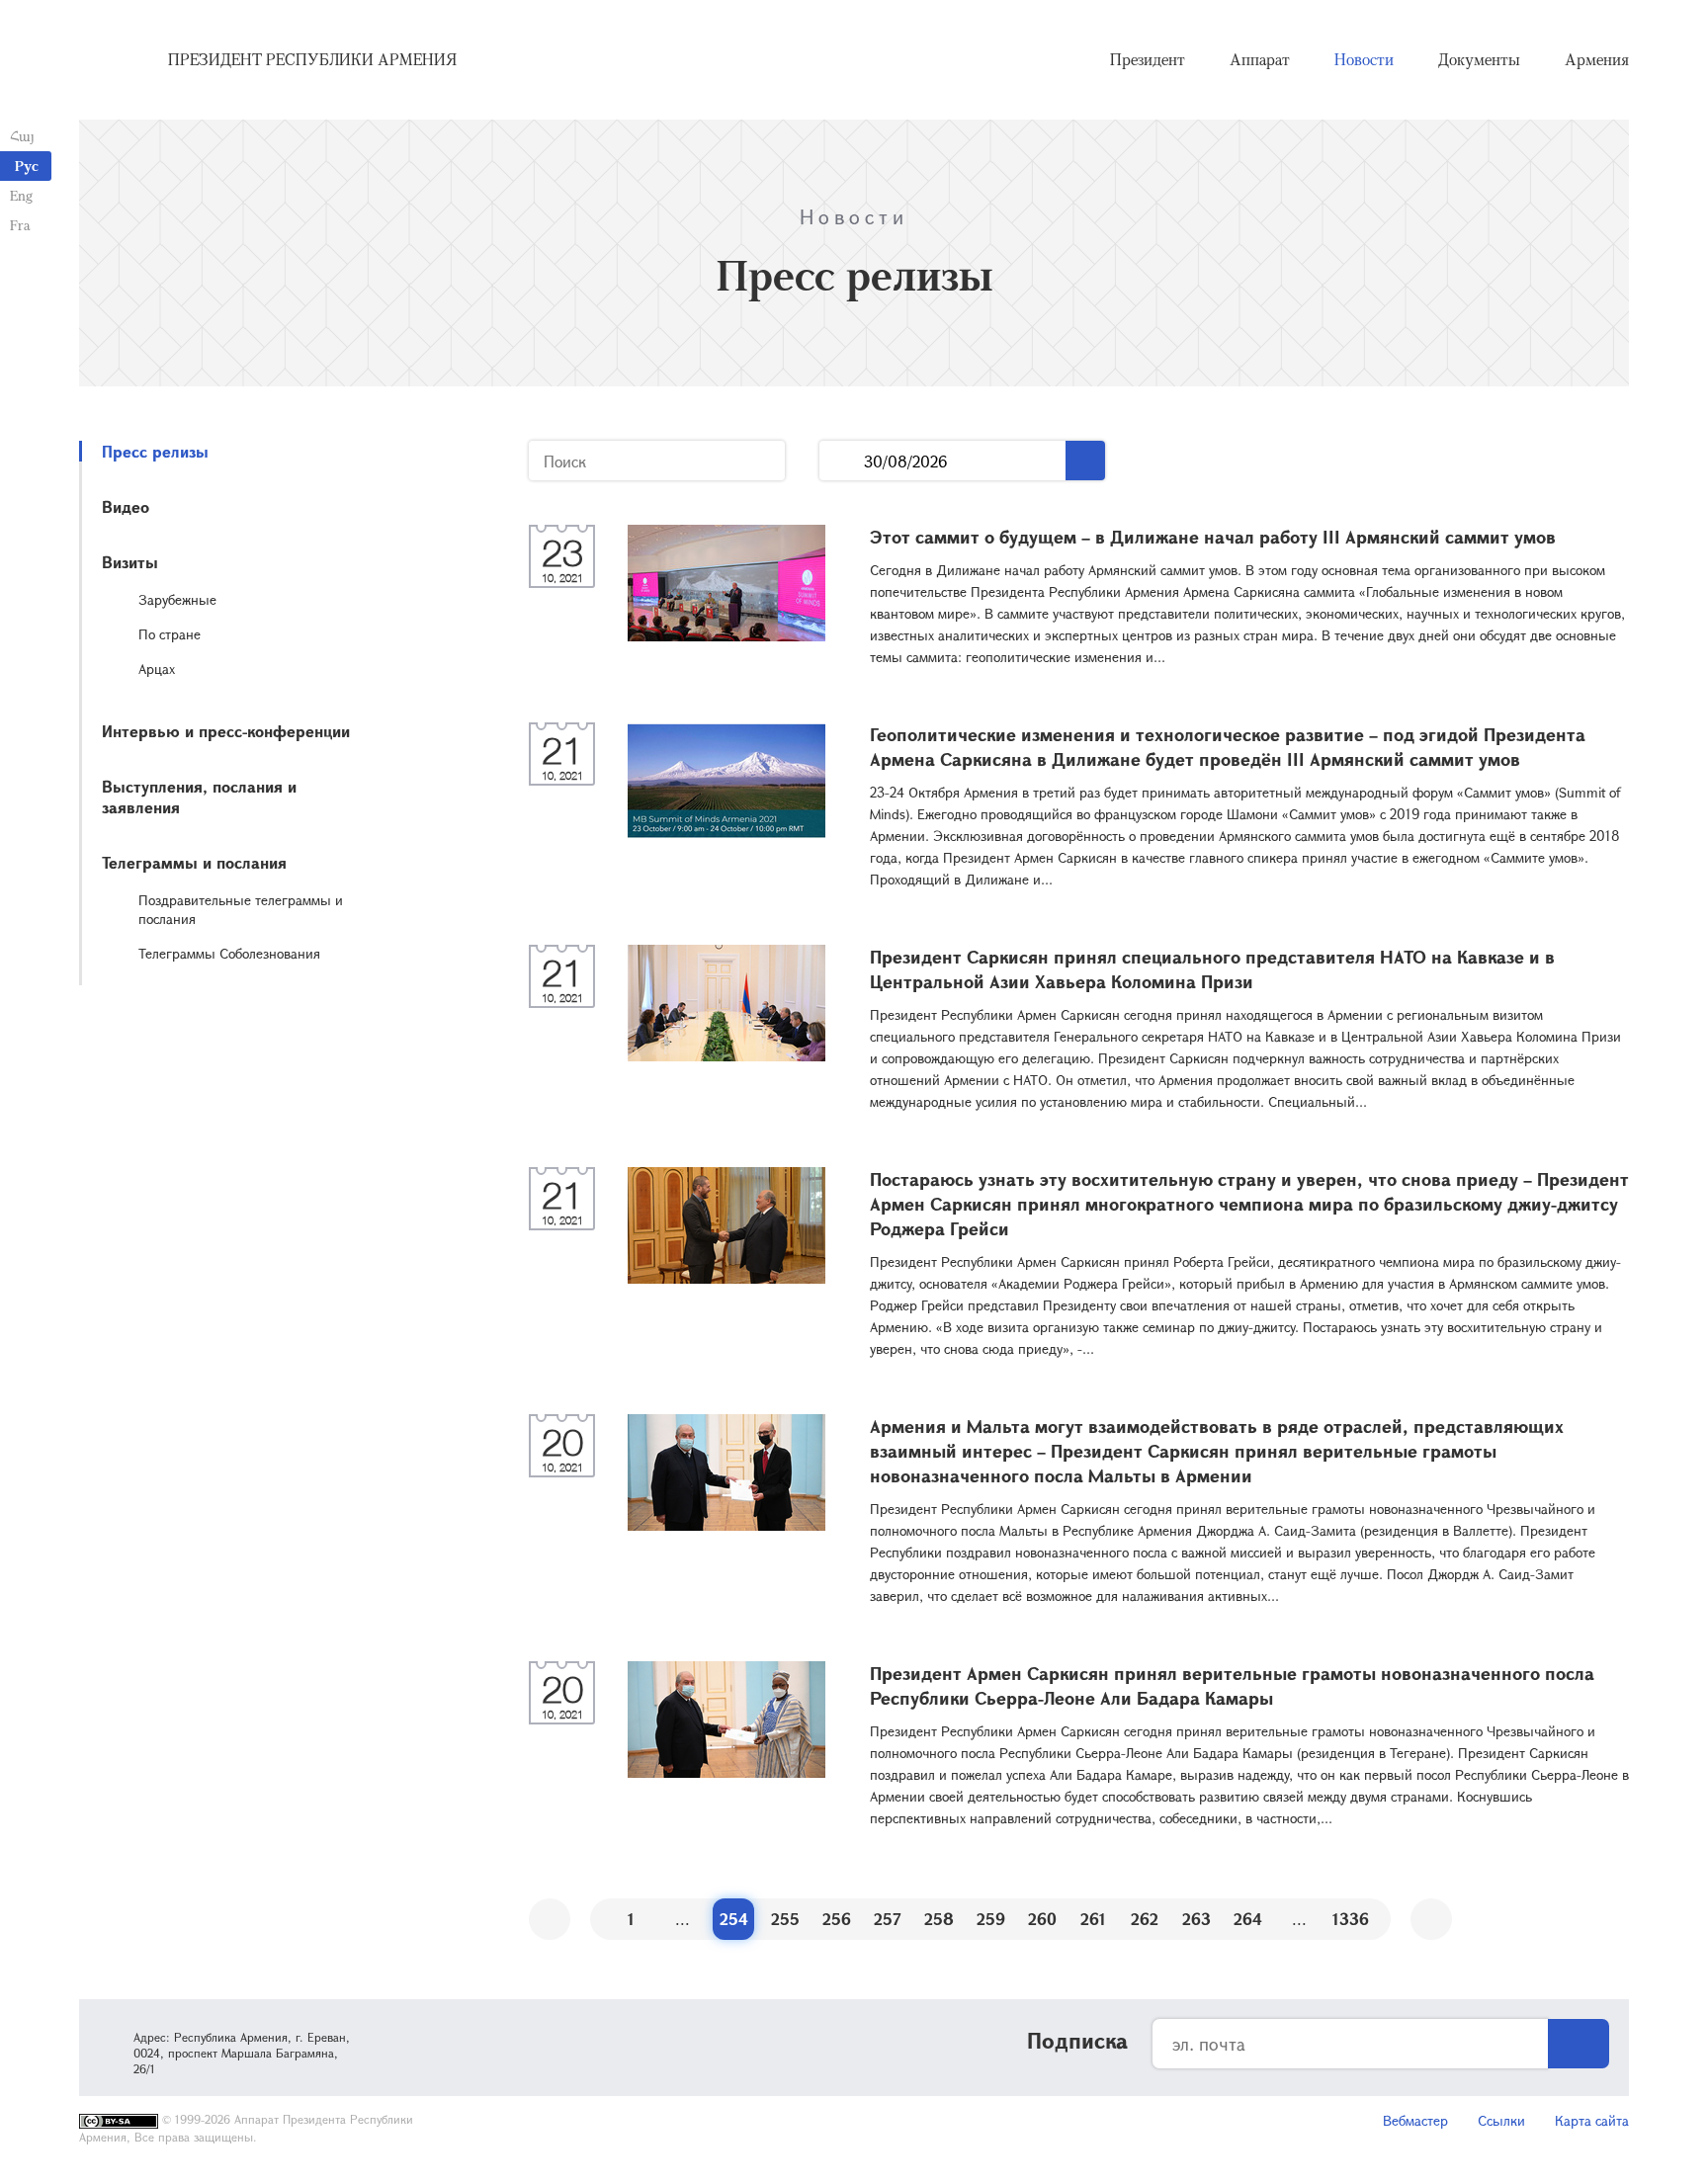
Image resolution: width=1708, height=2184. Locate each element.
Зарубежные (177, 599)
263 (1196, 1919)
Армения (1597, 59)
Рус (27, 166)
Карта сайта (1592, 2120)
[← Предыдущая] (550, 1919)
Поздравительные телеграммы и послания (241, 909)
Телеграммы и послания (194, 862)
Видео (126, 506)
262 (1145, 1919)
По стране (170, 634)
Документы (1479, 59)
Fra (20, 225)
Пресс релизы (155, 451)
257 (888, 1919)
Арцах (157, 669)
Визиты (130, 562)
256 (837, 1919)
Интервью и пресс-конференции (226, 731)
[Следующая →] (1431, 1919)
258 (939, 1919)
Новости (1364, 59)
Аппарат (1260, 59)
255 (785, 1919)
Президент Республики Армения (312, 59)
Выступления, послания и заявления (199, 797)
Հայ (22, 136)
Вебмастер (1415, 2120)
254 (734, 1919)
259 (991, 1919)
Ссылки (1501, 2120)
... (842, 461)
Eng (21, 195)
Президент (1148, 59)
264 (1248, 1919)
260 (1042, 1919)
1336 (1351, 1919)
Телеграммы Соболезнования (229, 953)
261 (1093, 1919)
